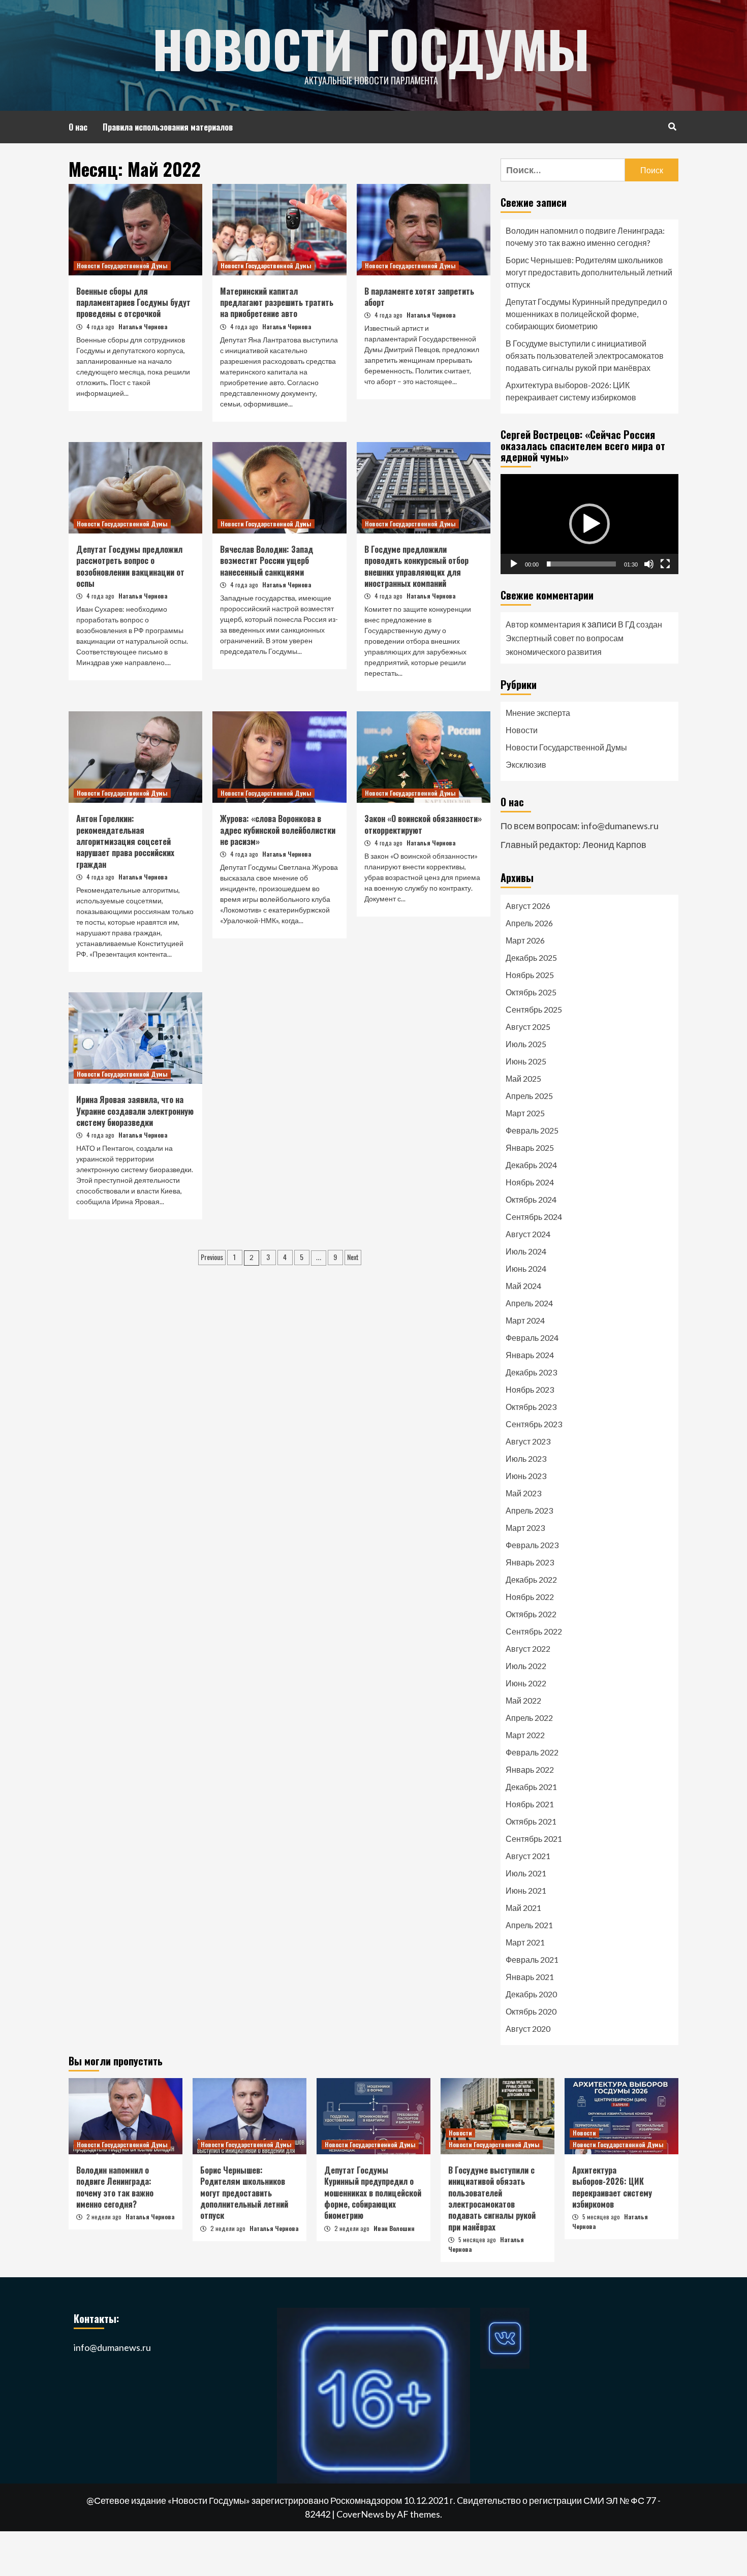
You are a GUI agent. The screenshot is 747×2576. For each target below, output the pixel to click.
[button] (589, 524)
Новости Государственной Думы (122, 265)
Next (353, 1257)
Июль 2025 (526, 1044)
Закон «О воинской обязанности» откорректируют (423, 824)
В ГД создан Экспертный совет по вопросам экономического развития (584, 638)
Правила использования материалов (168, 127)
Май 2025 (523, 1078)
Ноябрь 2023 (530, 1389)
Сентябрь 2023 (534, 1424)
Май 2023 (523, 1493)
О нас (78, 127)
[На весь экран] (665, 564)
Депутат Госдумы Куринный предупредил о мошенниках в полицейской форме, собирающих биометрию (586, 314)
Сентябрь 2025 (534, 1009)
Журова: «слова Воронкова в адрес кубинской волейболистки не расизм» (278, 830)
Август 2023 (528, 1441)
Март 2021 (525, 1942)
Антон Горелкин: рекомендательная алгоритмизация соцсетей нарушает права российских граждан (125, 841)
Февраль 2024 (532, 1338)
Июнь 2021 (526, 1890)
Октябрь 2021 (531, 1821)
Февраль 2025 (532, 1130)
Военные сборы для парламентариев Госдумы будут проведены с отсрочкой (133, 303)
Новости (522, 730)
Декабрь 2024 (531, 1165)
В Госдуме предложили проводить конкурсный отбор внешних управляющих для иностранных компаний (416, 566)
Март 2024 (525, 1320)
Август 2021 (528, 1856)
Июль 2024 (526, 1251)
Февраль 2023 (532, 1545)
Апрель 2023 (529, 1510)
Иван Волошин (394, 2228)
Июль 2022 (526, 1666)
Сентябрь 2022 (534, 1631)
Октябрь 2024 (531, 1199)
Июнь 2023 (526, 1476)
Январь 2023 (530, 1562)
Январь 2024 (530, 1355)
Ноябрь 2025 (530, 975)
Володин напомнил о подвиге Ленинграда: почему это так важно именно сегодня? (585, 237)
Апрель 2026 (529, 923)
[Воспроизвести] (514, 564)
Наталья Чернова (143, 326)
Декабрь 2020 (531, 1994)
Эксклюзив (526, 764)
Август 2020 (528, 2029)
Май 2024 (523, 1286)
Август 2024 (528, 1234)
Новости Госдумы (371, 48)
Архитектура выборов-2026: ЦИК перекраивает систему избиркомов (571, 391)
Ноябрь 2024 (530, 1182)
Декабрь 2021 (531, 1787)
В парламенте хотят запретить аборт (419, 297)
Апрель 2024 (529, 1303)
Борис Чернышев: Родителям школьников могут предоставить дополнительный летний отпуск (589, 272)
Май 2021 (523, 1908)
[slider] (581, 564)
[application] (589, 524)
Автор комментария (543, 624)
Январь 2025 (530, 1148)
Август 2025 (528, 1027)
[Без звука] (649, 564)
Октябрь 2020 (531, 2011)
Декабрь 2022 (531, 1579)
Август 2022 (528, 1648)
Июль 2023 (526, 1458)
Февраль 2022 (532, 1752)
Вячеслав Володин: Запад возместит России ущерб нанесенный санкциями (267, 561)
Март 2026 (525, 940)
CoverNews (360, 2514)
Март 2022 (525, 1735)
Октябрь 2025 (531, 992)
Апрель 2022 (529, 1718)
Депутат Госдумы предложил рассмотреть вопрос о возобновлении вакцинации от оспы (130, 566)
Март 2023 (525, 1528)
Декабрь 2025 (531, 957)
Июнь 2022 (526, 1683)
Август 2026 (528, 906)
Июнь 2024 (526, 1268)
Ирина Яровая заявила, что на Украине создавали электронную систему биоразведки (135, 1111)
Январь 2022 (530, 1769)
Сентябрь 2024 (534, 1217)
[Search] (672, 126)
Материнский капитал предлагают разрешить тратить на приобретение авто (277, 303)
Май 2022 (523, 1700)
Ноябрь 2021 (530, 1804)
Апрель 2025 (529, 1096)
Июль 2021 (526, 1873)
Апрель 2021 (529, 1925)
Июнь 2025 (526, 1061)
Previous (212, 1257)
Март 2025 (525, 1113)
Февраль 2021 (532, 1959)
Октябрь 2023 (531, 1407)
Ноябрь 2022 (530, 1597)
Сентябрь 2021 (534, 1839)
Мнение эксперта (538, 713)
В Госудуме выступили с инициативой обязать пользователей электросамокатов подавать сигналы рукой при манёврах (585, 355)
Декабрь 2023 (531, 1372)
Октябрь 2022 (531, 1614)
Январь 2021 (530, 1977)
